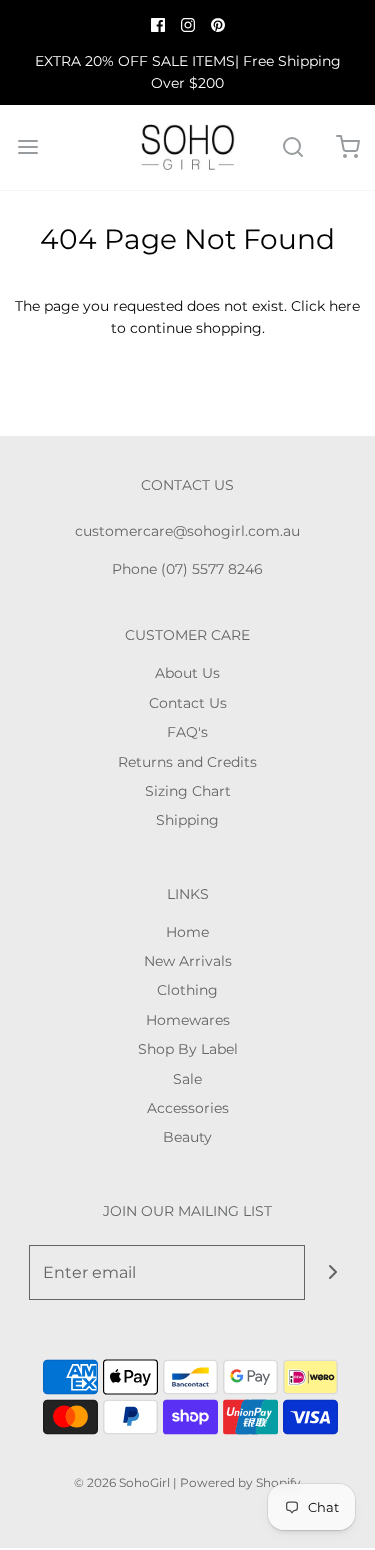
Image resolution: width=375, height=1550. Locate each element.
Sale (187, 1079)
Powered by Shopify (240, 1482)
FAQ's (187, 732)
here (344, 306)
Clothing (187, 990)
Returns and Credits (187, 762)
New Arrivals (188, 961)
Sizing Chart (188, 791)
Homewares (188, 1020)
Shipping (187, 820)
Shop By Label (188, 1049)
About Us (187, 673)
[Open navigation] (27, 147)
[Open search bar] (292, 147)
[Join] (332, 1272)
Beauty (187, 1137)
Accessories (188, 1108)
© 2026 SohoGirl (122, 1482)
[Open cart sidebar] (347, 147)
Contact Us (188, 703)
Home (187, 932)
